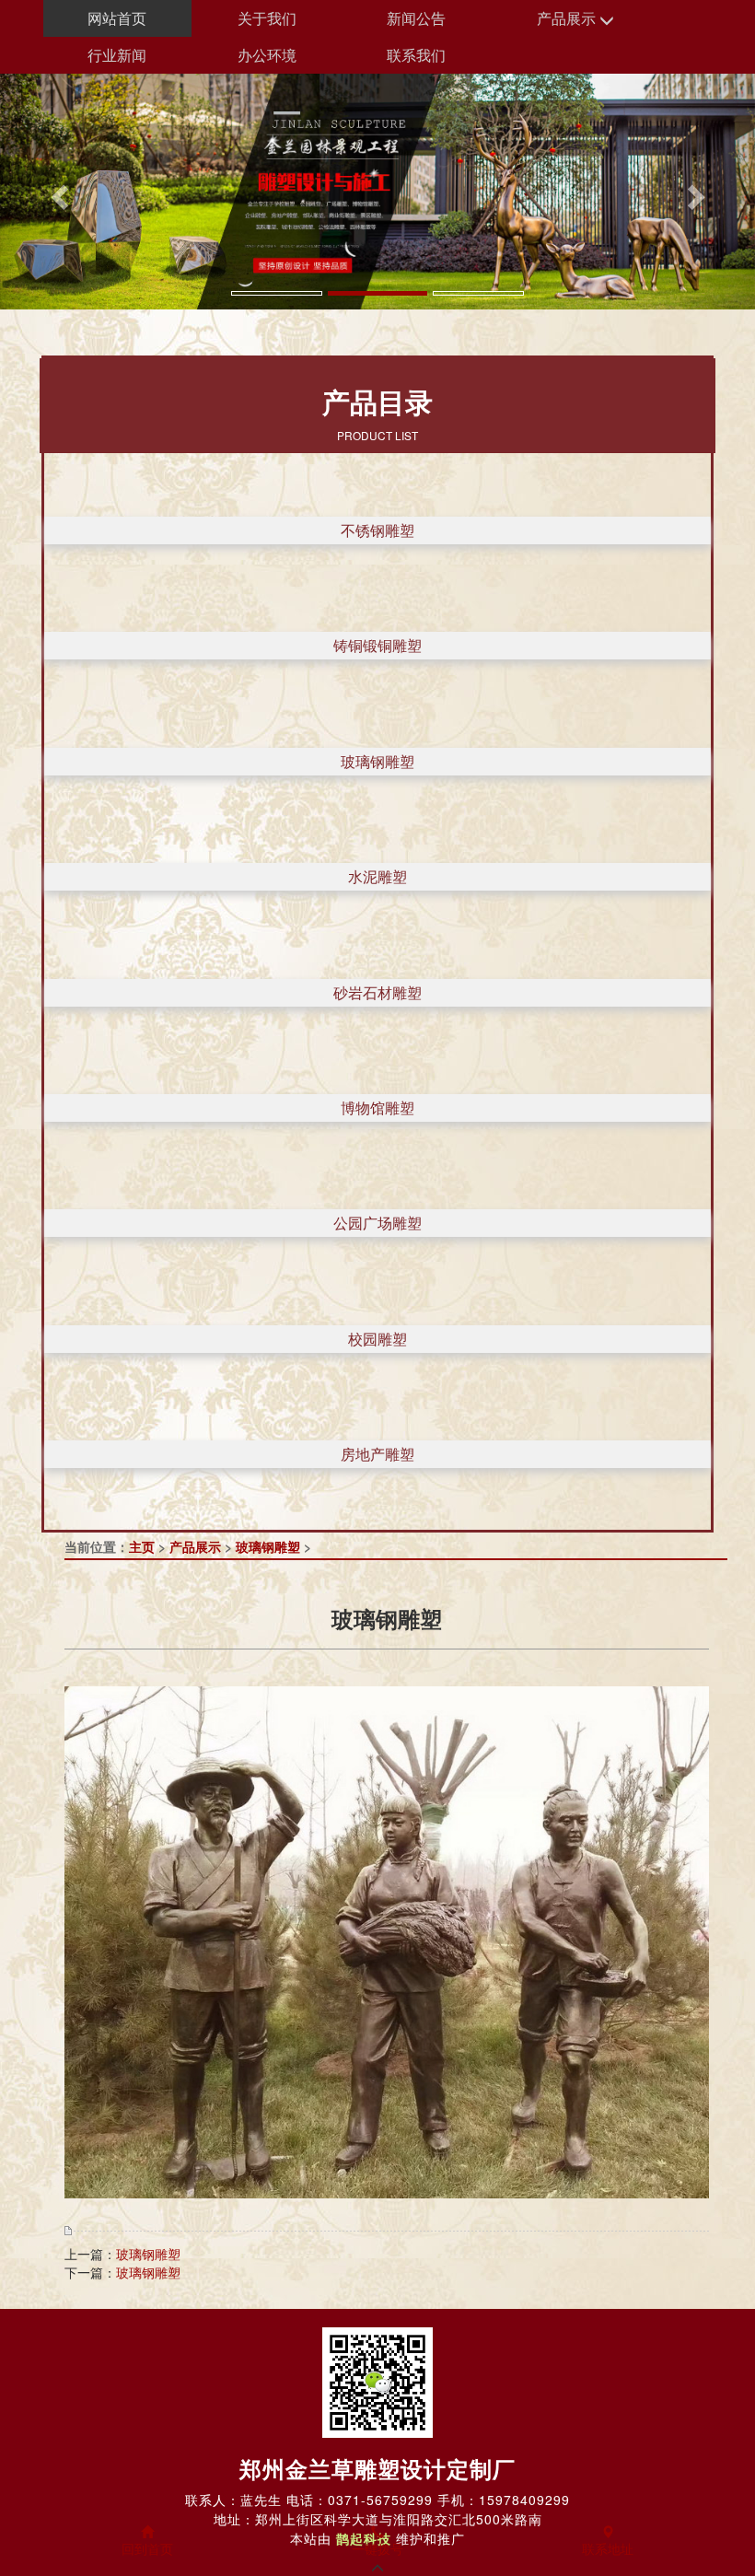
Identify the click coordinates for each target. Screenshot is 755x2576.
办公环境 (267, 55)
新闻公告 (416, 18)
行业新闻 (117, 55)
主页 (142, 1546)
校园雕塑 (377, 1339)
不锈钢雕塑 (377, 530)
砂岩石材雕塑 (377, 992)
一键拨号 (377, 2548)
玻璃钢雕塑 (377, 761)
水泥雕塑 (377, 876)
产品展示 (568, 18)
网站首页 (117, 18)
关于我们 (267, 18)
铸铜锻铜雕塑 (377, 645)
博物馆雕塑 (377, 1107)
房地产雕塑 (377, 1454)
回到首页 (147, 2548)
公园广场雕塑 (377, 1223)
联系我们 (416, 55)
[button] (57, 192)
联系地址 (608, 2548)
